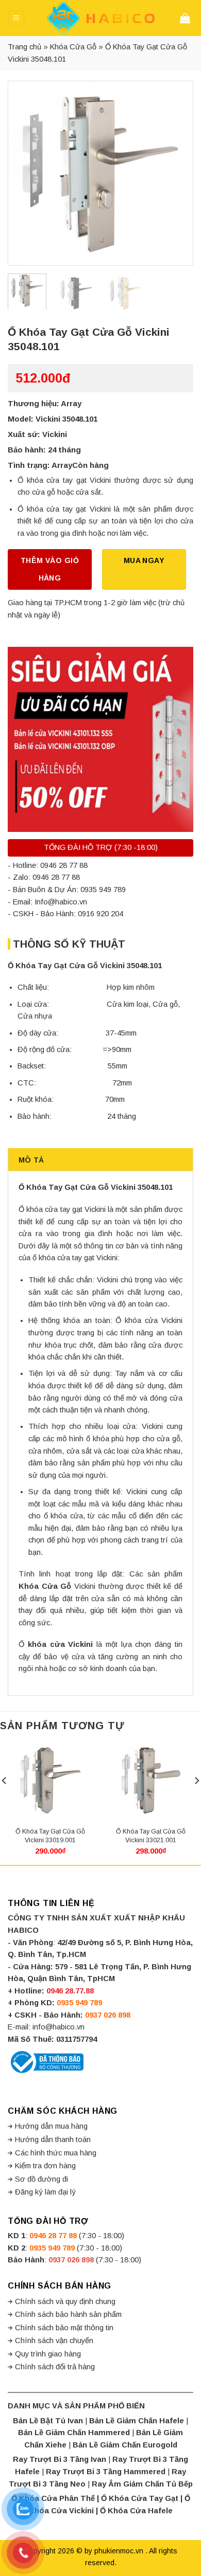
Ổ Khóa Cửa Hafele (136, 2511)
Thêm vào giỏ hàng (50, 569)
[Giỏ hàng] (187, 18)
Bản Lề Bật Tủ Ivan (48, 2421)
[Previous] (25, 173)
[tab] (100, 1159)
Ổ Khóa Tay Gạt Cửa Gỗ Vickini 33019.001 (50, 1836)
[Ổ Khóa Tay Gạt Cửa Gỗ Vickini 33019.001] (50, 1781)
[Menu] (16, 18)
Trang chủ (24, 47)
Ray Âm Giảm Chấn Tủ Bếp (142, 2484)
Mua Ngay (144, 560)
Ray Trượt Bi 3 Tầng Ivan (60, 2459)
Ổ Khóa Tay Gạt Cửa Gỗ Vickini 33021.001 (151, 1836)
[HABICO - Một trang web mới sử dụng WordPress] (100, 18)
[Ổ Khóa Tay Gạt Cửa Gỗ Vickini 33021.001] (151, 1781)
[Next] (176, 173)
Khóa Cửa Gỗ (73, 47)
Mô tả (31, 1160)
